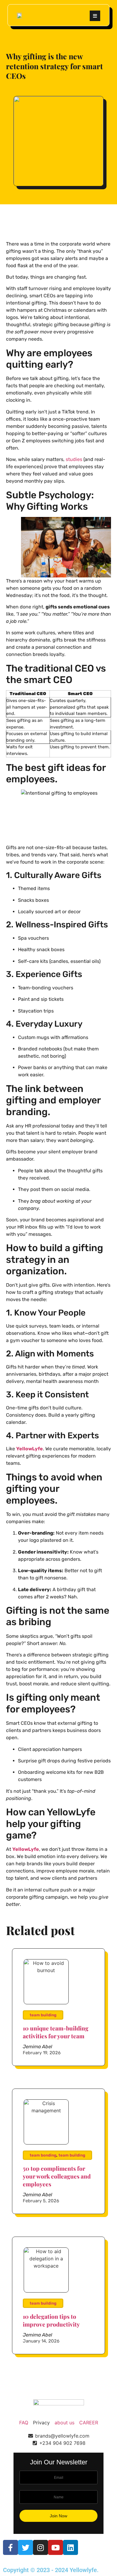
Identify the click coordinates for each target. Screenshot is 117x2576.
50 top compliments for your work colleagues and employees (57, 2176)
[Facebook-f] (10, 2547)
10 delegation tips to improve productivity (51, 2320)
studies (74, 459)
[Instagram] (40, 2547)
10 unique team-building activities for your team (56, 2032)
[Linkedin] (70, 2547)
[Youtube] (55, 2547)
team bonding (43, 2155)
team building (43, 2015)
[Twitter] (25, 2547)
